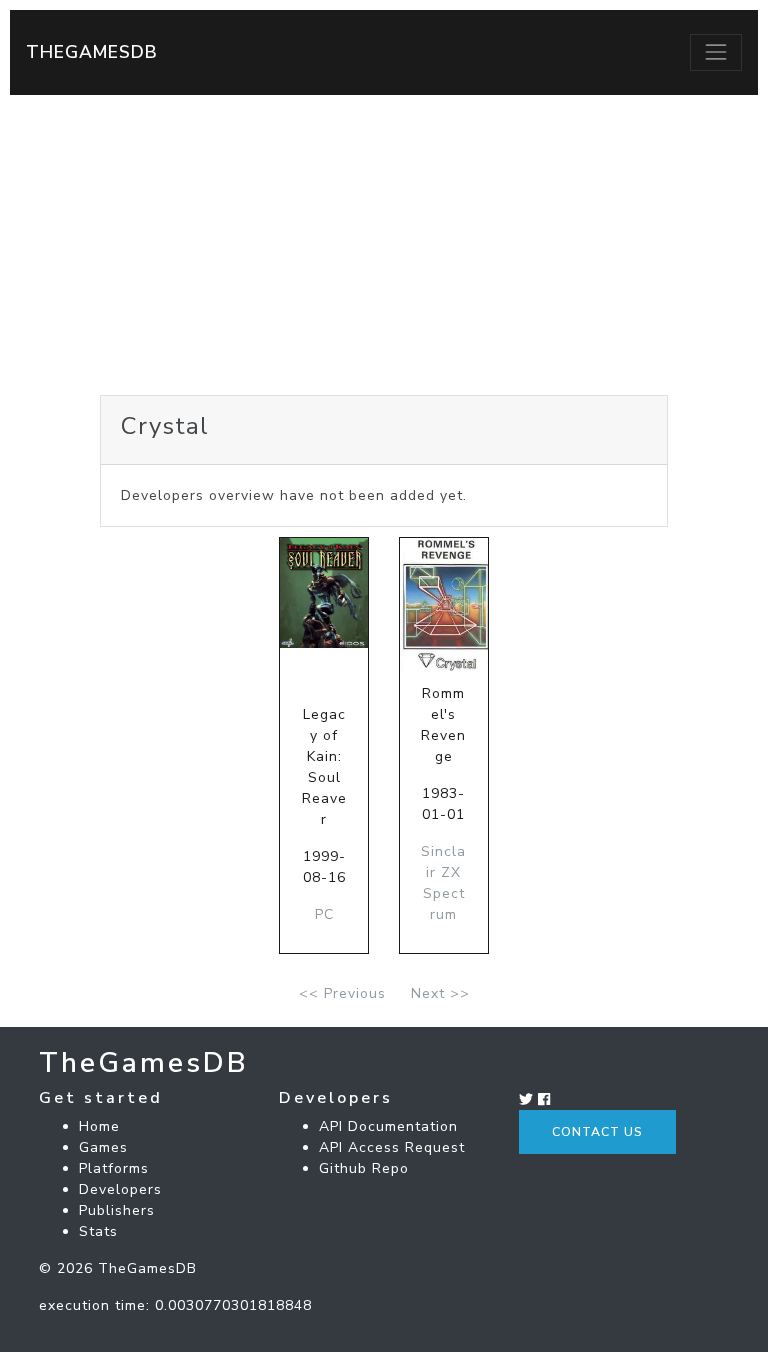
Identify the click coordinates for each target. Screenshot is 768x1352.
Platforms (114, 1168)
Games (103, 1147)
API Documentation (388, 1126)
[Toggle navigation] (716, 52)
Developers (120, 1189)
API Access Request (392, 1147)
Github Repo (364, 1168)
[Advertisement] (384, 245)
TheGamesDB (92, 52)
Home (99, 1126)
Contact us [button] (597, 1132)
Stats (98, 1231)
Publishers (117, 1210)
